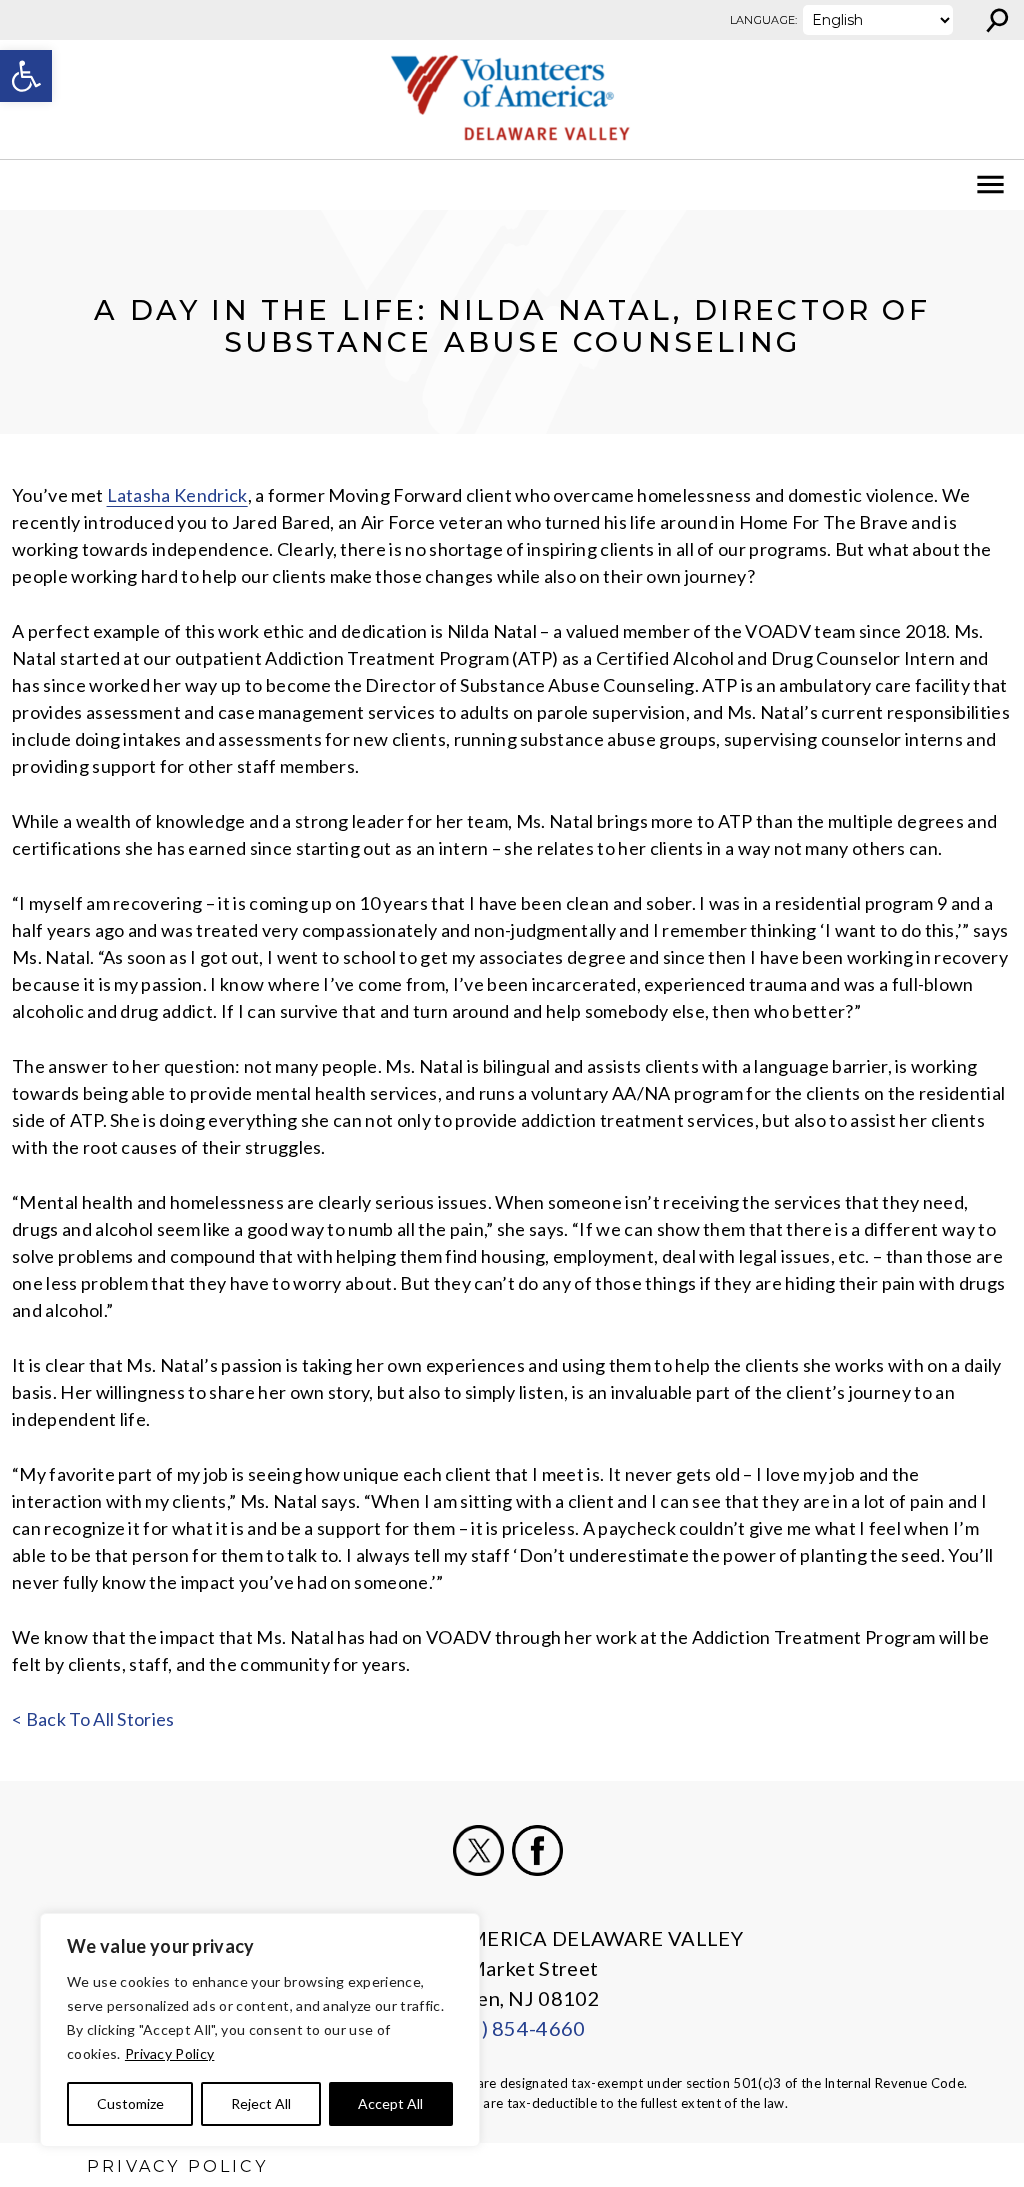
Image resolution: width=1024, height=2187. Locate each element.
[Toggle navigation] (28, 185)
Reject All (261, 2103)
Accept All (390, 2103)
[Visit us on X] (478, 1850)
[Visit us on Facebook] (537, 1850)
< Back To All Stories (93, 1719)
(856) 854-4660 (511, 2028)
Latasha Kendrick (177, 495)
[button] (26, 76)
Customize (130, 2103)
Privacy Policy (169, 2053)
